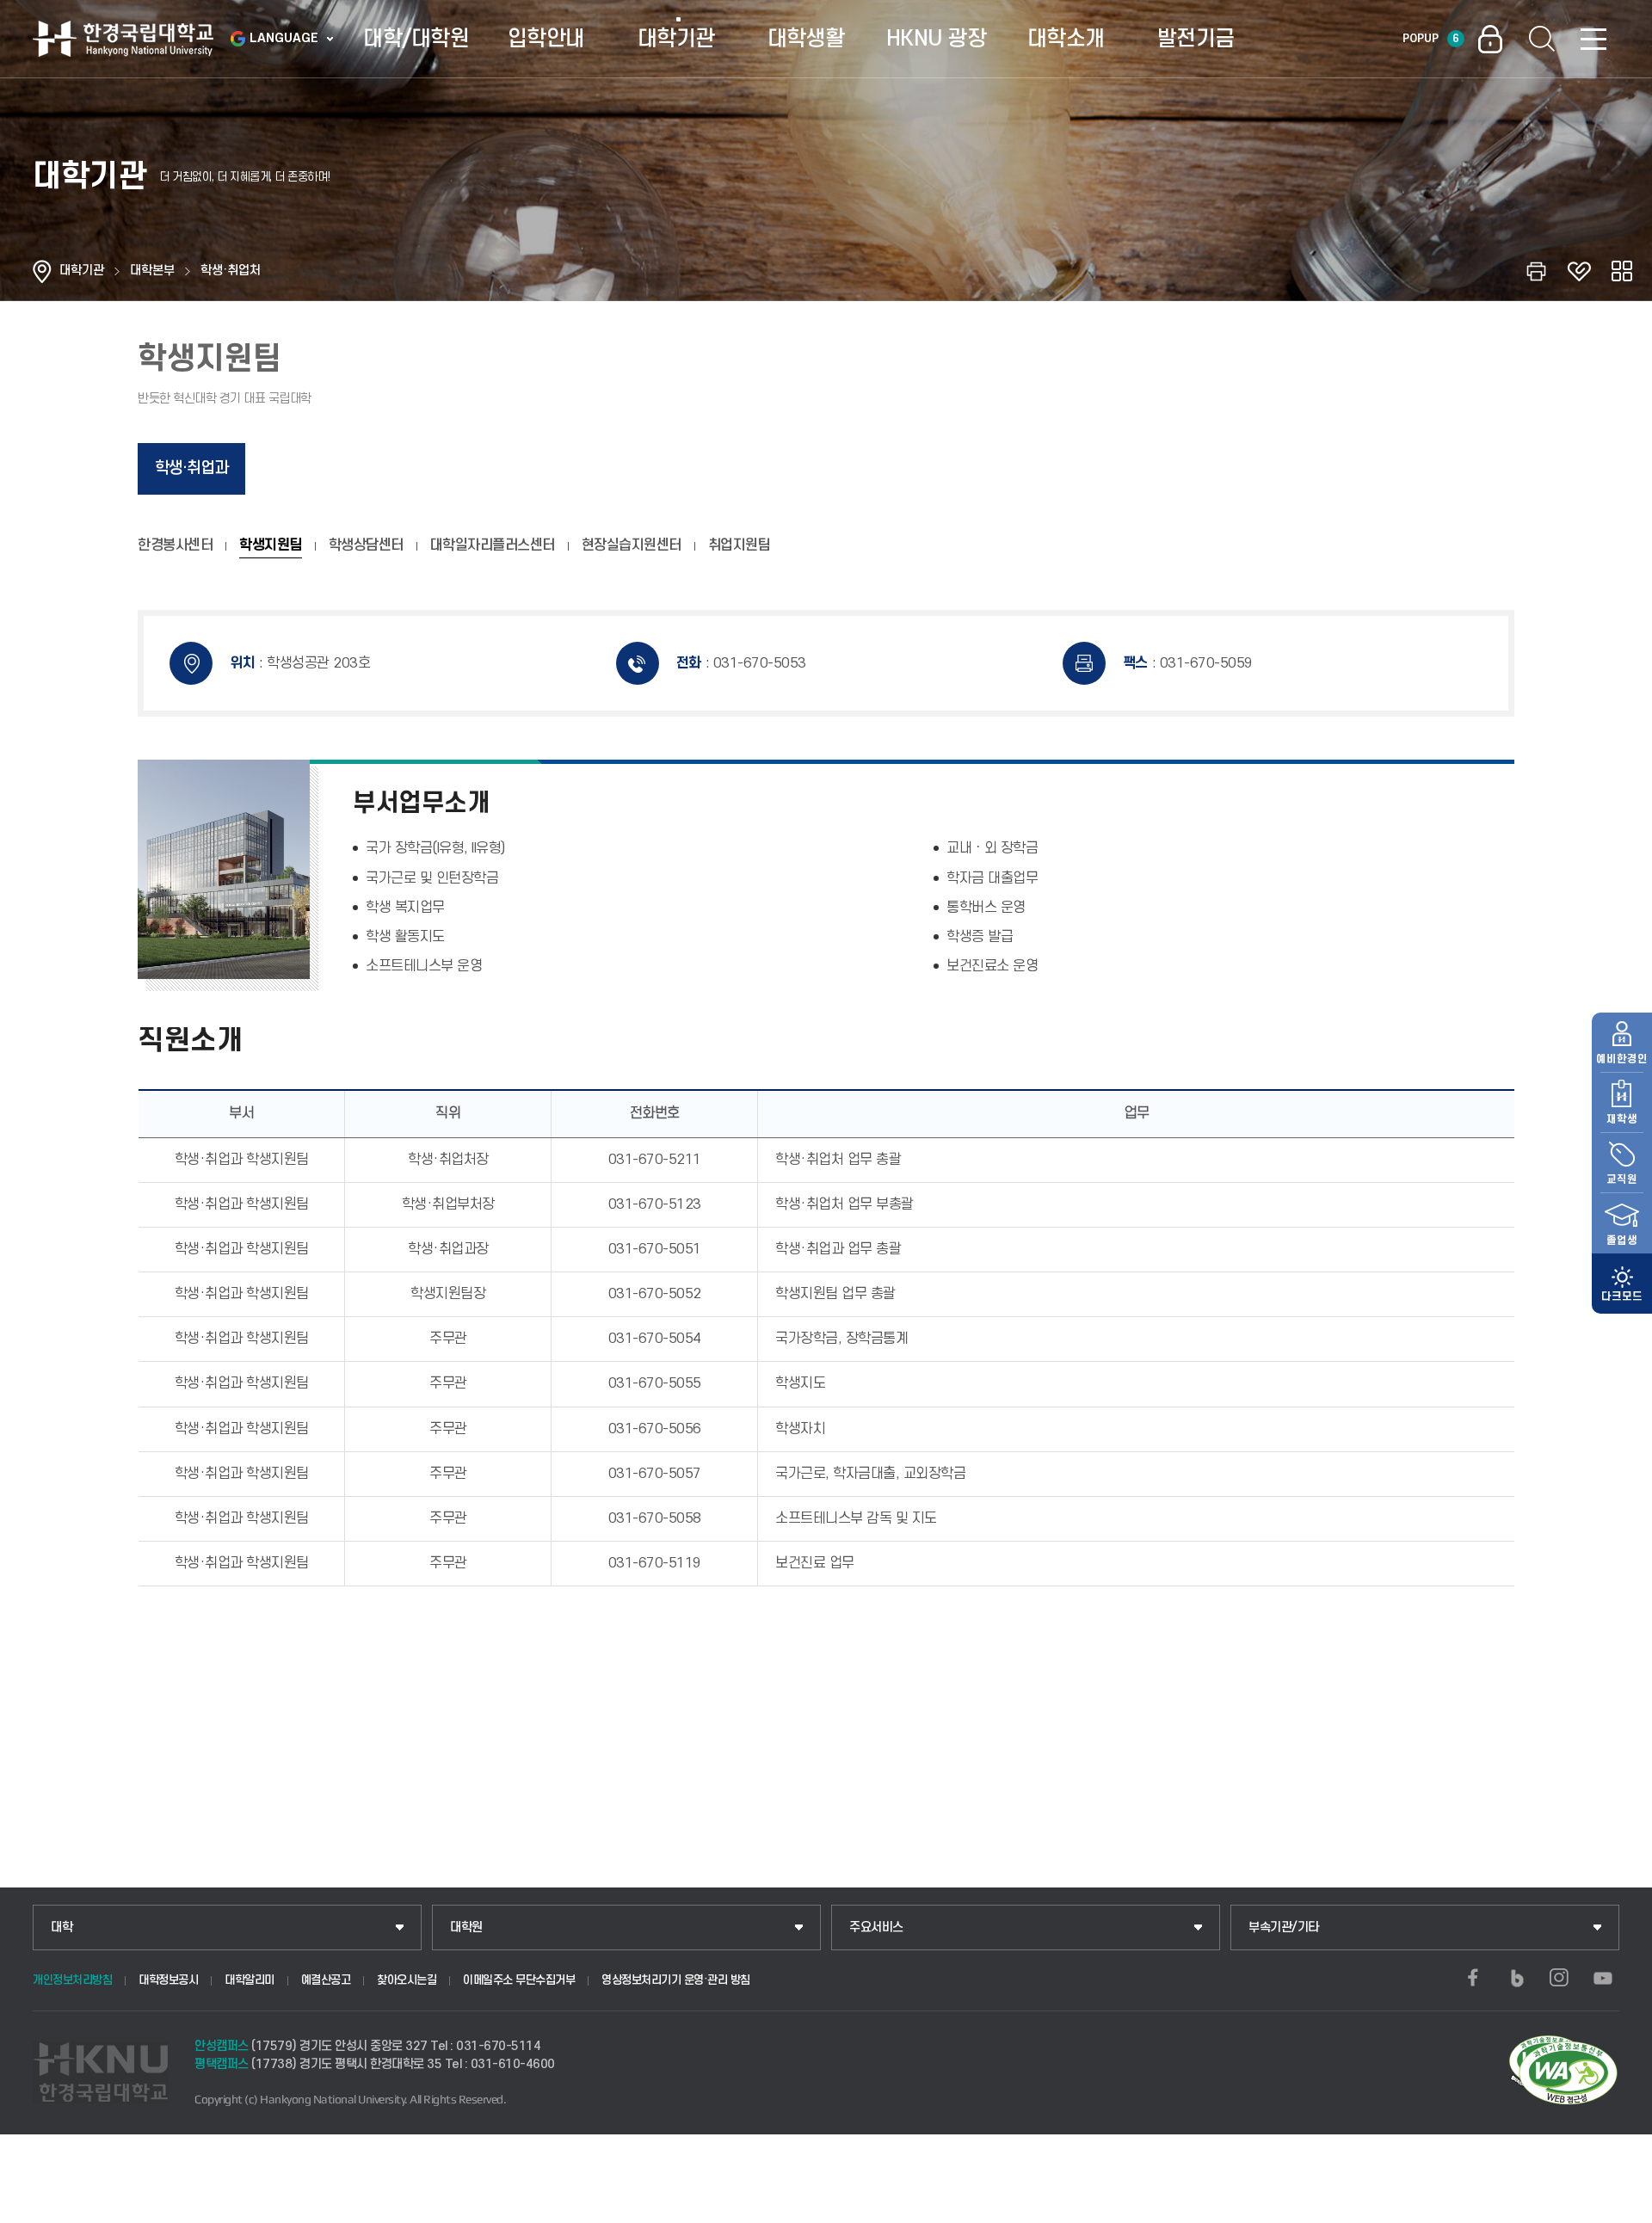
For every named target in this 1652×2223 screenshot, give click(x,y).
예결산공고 (326, 1980)
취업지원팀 (740, 545)
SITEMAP (1593, 39)
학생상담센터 (366, 545)
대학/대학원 (416, 39)
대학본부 (152, 271)
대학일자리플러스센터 (493, 545)
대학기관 (676, 39)
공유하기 (1622, 271)
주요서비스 (876, 1927)
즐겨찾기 (1579, 271)
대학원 (466, 1927)
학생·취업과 (191, 468)
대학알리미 (250, 1980)
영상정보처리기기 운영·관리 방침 (676, 1980)
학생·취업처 (231, 271)
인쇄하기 (1536, 271)
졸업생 (1622, 1241)
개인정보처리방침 (72, 1980)
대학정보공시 (168, 1980)
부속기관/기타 (1284, 1927)
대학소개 (1066, 39)
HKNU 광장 (937, 39)
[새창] (1473, 1978)
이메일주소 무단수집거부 (519, 1980)
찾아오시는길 (407, 1980)
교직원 (1622, 1179)
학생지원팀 (271, 545)
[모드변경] (1622, 1284)
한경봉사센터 (175, 545)
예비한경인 (1622, 1059)
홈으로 (42, 271)
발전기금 (1196, 39)
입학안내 (546, 39)
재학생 (1622, 1119)
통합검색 (1542, 39)
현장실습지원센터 (632, 545)
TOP (1618, 2205)
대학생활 (806, 39)
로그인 (1490, 39)
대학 (62, 1927)
